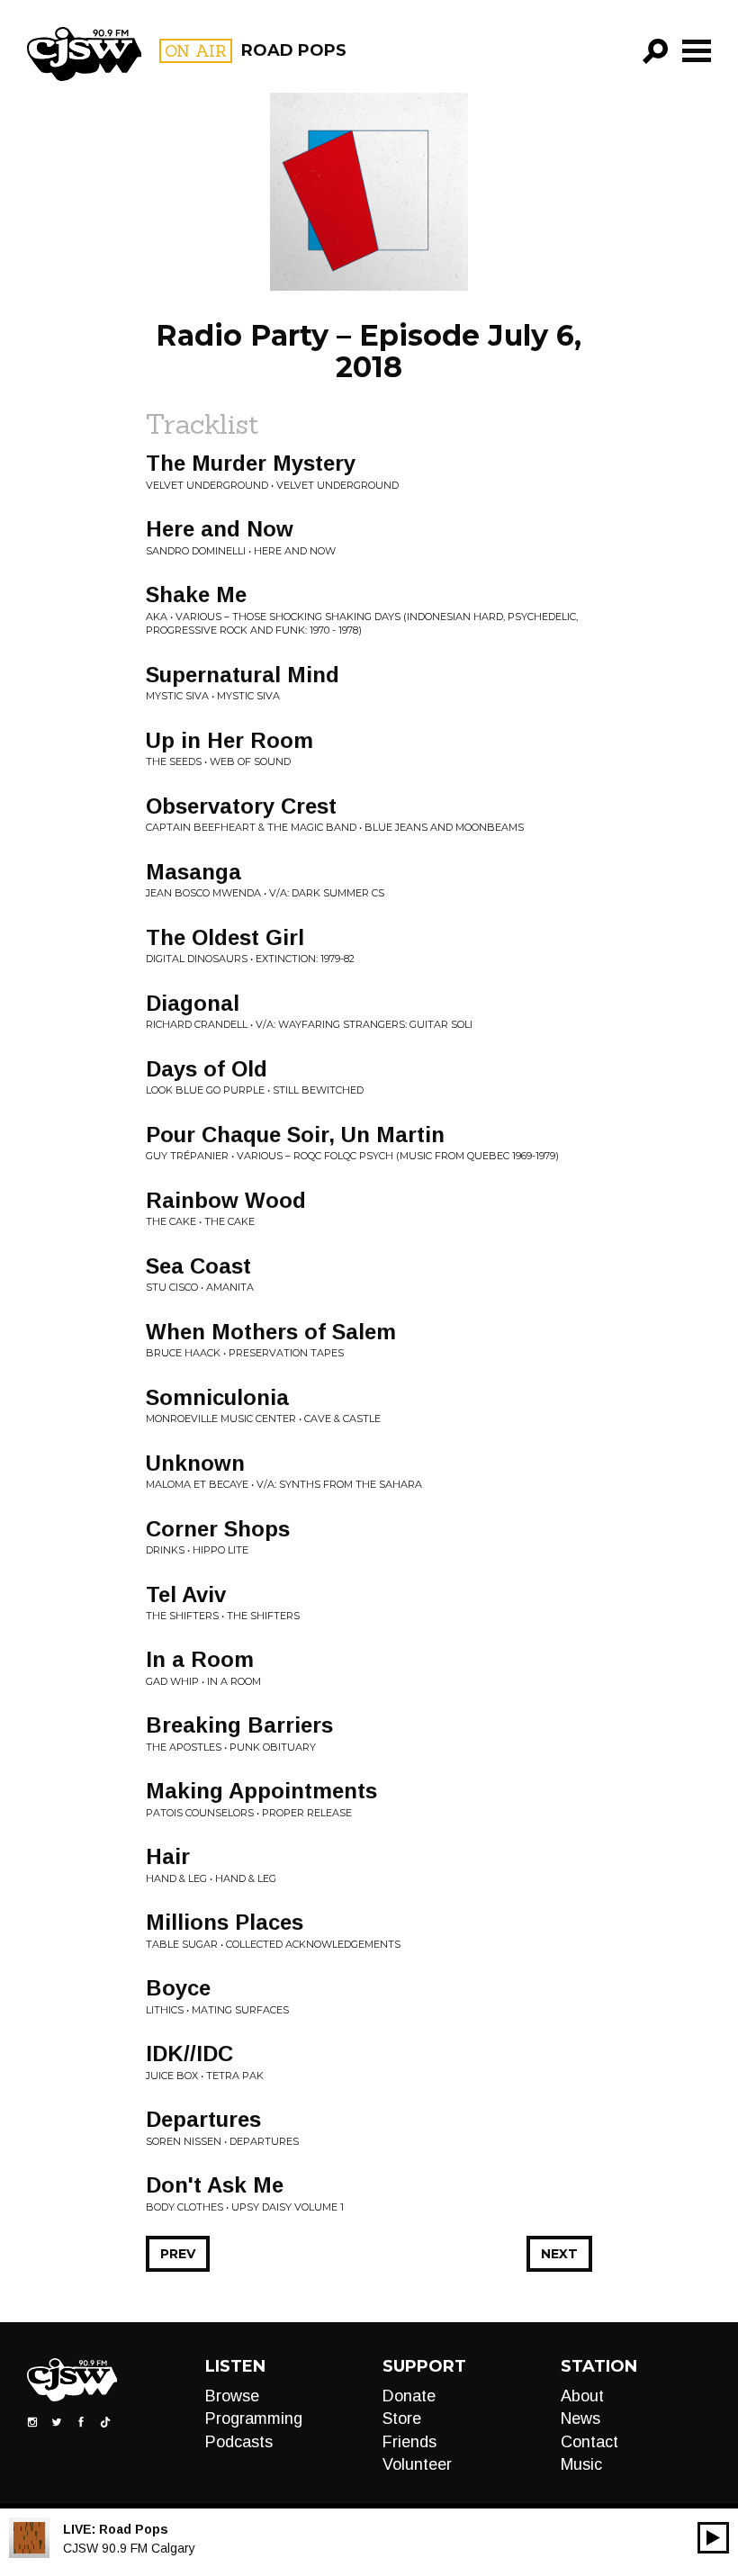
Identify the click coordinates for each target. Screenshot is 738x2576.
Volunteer (417, 2464)
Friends (409, 2442)
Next (559, 2254)
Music (581, 2464)
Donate (409, 2396)
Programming (254, 2418)
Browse (232, 2396)
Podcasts (239, 2442)
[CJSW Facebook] (81, 2421)
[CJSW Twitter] (57, 2421)
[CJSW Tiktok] (105, 2421)
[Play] (713, 2538)
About (582, 2396)
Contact (589, 2442)
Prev (178, 2254)
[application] (713, 2538)
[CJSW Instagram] (32, 2421)
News (580, 2418)
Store (402, 2418)
